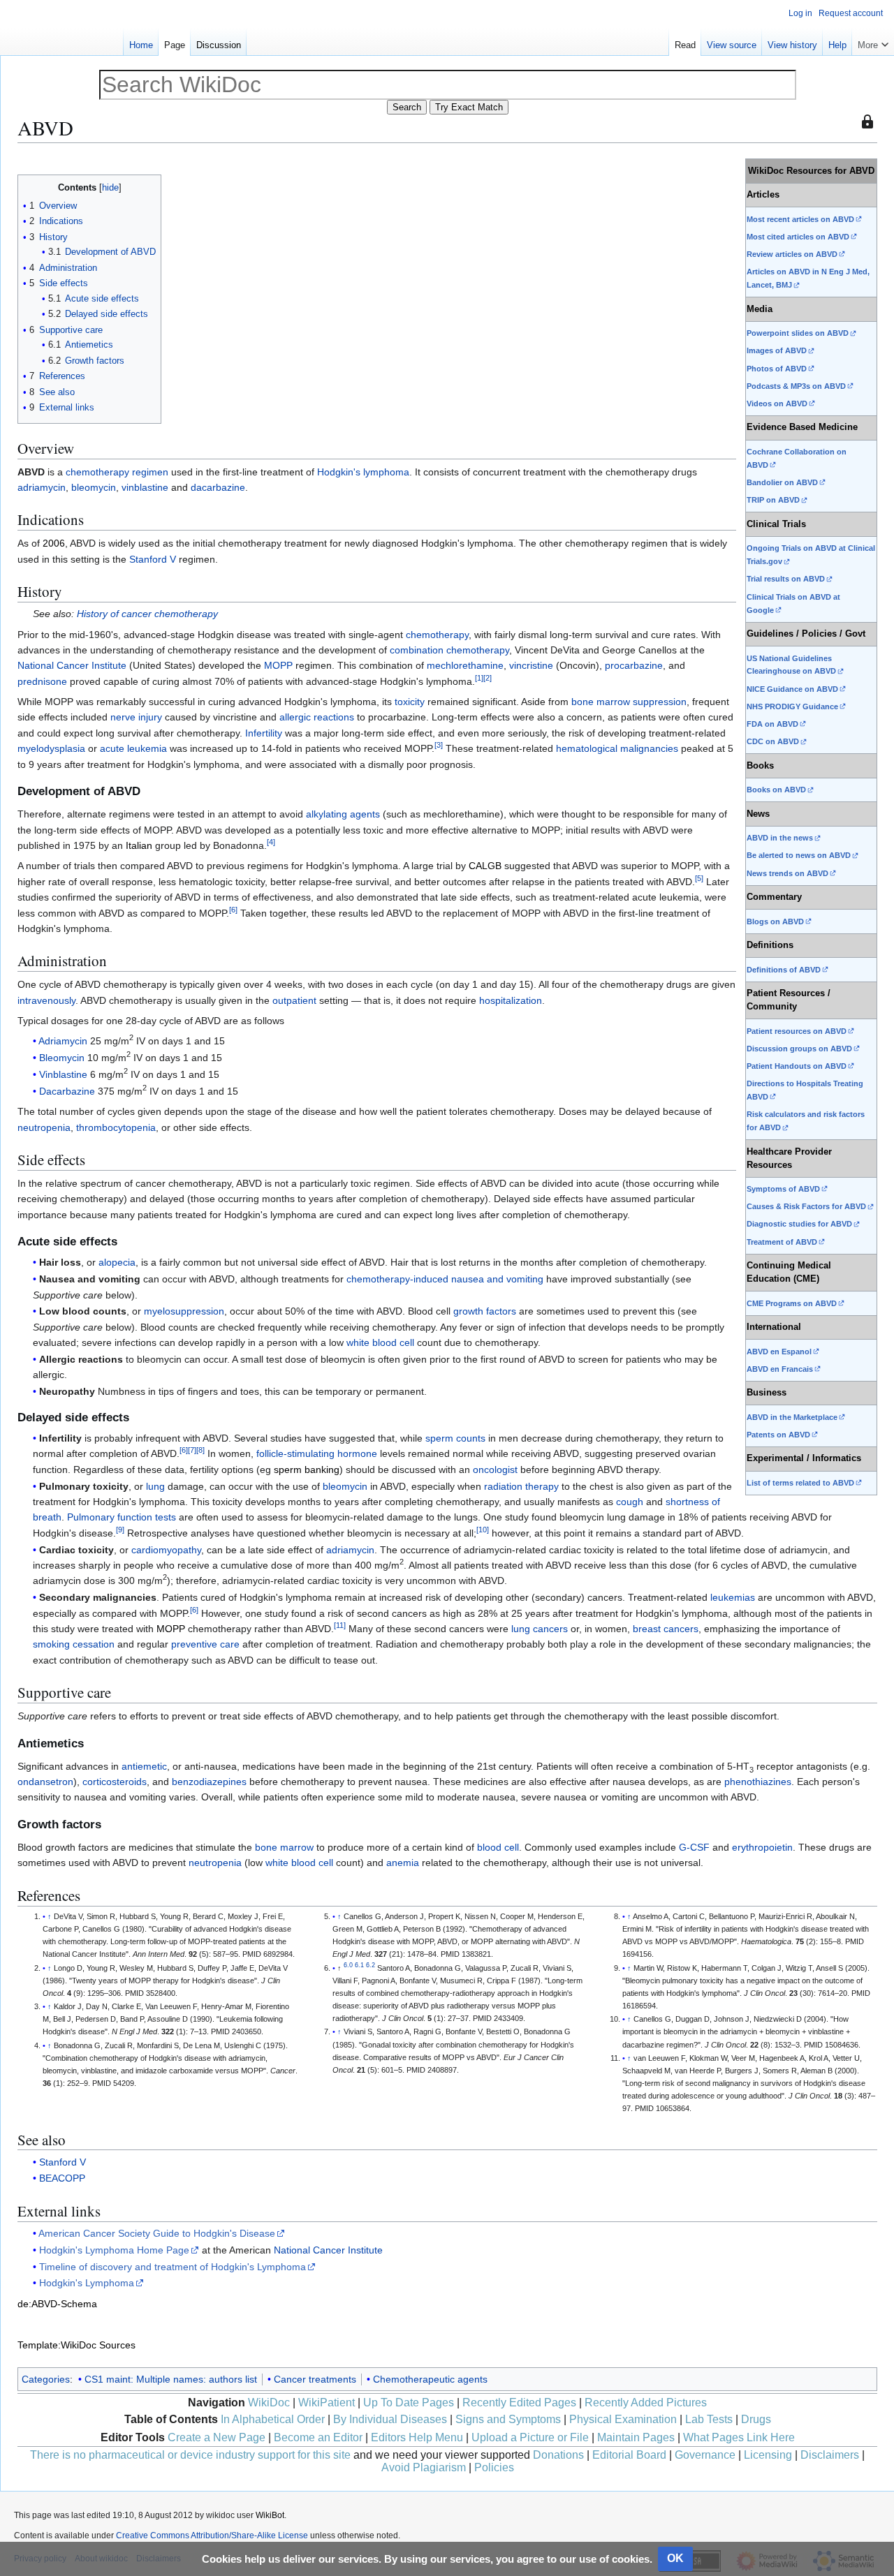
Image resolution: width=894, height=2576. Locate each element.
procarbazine (634, 665)
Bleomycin (62, 1058)
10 (483, 1530)
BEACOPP (62, 2178)
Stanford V (153, 559)
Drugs (756, 2419)
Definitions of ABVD (784, 970)
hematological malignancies (617, 748)
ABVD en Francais (780, 1369)
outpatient (294, 1000)
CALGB (485, 866)
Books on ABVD (776, 790)
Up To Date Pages (409, 2403)
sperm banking (307, 1470)
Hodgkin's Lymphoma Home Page (114, 2250)
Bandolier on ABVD (782, 482)
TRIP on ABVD (773, 500)
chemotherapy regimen (117, 472)
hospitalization (511, 1000)
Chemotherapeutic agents (430, 2379)
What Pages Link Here (739, 2437)
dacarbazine (218, 487)
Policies (494, 2467)
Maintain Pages (636, 2437)
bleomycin (94, 487)
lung (155, 1486)
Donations (558, 2455)
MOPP (278, 665)
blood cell (498, 1847)
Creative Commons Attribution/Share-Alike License (212, 2536)
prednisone (42, 681)
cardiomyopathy (166, 1550)
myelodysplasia (51, 748)
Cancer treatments (315, 2379)
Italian (139, 845)
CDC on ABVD (773, 741)
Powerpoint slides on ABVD (798, 333)
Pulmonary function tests (122, 1517)
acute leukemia (133, 748)
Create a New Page (217, 2437)
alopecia (117, 1262)
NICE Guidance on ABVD (792, 689)
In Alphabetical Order (273, 2419)
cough (630, 1502)
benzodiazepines (209, 1782)
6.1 (359, 1965)
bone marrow (284, 1847)
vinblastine (145, 487)
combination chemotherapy (449, 650)
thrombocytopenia (116, 1127)
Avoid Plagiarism (424, 2467)
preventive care (205, 1644)
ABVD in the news (780, 838)
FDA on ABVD (772, 724)
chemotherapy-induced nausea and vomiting (445, 1279)
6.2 (371, 1965)
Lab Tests (709, 2419)
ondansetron (45, 1782)
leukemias (733, 1597)
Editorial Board (629, 2455)
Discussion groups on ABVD (799, 1049)
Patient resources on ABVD (797, 1031)
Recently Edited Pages (519, 2403)
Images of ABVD (777, 350)
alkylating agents (343, 814)
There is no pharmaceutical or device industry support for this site (190, 2455)
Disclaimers (830, 2455)
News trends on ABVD (787, 873)
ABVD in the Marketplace (792, 1417)
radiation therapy (521, 1486)
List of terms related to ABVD (800, 1483)
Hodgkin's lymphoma (363, 472)
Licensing (768, 2455)
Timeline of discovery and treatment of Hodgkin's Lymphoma (173, 2267)
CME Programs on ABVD (792, 1303)
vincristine (531, 665)
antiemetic (144, 1766)
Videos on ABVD (777, 404)
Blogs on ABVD (775, 921)
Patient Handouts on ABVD (797, 1066)
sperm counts (455, 1438)
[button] (873, 42)
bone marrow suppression (629, 702)
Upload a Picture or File (530, 2437)
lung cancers (540, 1629)
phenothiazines (758, 1782)
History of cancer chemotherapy (147, 614)
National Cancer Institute (72, 665)
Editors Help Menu (417, 2437)
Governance (705, 2455)
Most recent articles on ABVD (800, 219)
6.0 (348, 1965)
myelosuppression (184, 1311)
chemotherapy (437, 635)
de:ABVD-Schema (57, 2304)
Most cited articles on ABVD (798, 237)
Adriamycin (63, 1041)
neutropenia (44, 1127)
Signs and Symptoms (508, 2419)
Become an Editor (318, 2437)
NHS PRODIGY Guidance (792, 706)
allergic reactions (317, 717)
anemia (403, 1863)
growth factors (485, 1311)
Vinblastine (63, 1074)
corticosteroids (115, 1782)
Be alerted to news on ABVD (799, 855)
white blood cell (380, 1342)
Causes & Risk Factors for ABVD (806, 1206)
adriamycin (42, 487)
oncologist (495, 1470)
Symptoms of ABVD (783, 1189)
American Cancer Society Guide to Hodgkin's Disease (157, 2233)
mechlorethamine (465, 665)
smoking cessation (74, 1644)
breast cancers (666, 1629)
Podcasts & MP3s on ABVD (796, 386)
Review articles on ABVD (792, 254)
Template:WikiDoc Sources (76, 2345)
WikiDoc (269, 2403)
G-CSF (694, 1847)
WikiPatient (327, 2403)
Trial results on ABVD (786, 579)
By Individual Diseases (390, 2419)
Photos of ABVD (777, 369)
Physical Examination (623, 2419)
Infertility (264, 733)
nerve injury (136, 717)
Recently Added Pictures (646, 2403)
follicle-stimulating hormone (317, 1453)
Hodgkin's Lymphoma (87, 2283)
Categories (46, 2379)
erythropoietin (762, 1847)
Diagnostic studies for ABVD (799, 1224)
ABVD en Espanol (779, 1352)
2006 (54, 543)
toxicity (410, 702)
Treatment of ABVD (782, 1242)
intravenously (46, 1000)
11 (340, 1625)
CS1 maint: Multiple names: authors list (171, 2379)
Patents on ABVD (778, 1435)
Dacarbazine (67, 1091)
